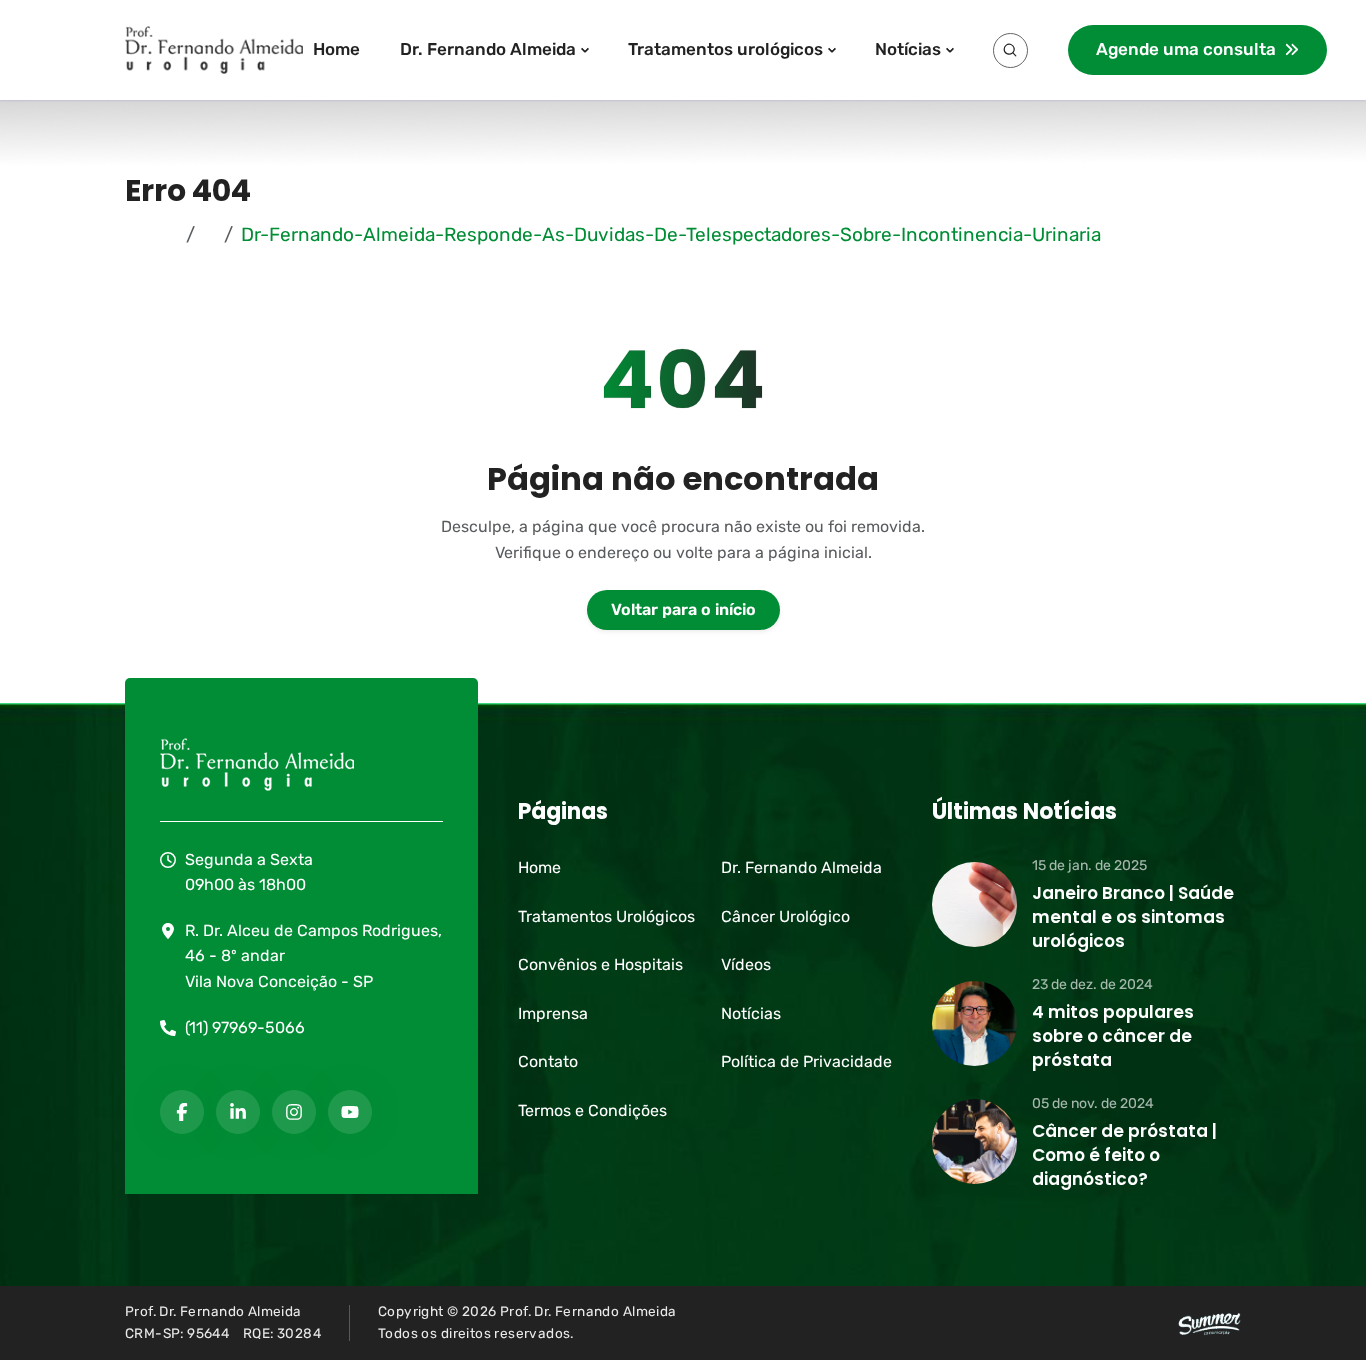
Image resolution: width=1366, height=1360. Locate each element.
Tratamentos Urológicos (606, 916)
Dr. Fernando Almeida (488, 49)
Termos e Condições (592, 1110)
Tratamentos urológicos (725, 49)
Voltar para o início (683, 609)
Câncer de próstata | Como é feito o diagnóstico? (1124, 1155)
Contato (548, 1061)
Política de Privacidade (806, 1061)
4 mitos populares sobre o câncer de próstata (1113, 1036)
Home (336, 49)
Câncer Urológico (785, 916)
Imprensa (553, 1013)
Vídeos (746, 964)
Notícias (908, 49)
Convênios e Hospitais (600, 964)
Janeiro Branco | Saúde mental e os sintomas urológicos (1133, 917)
